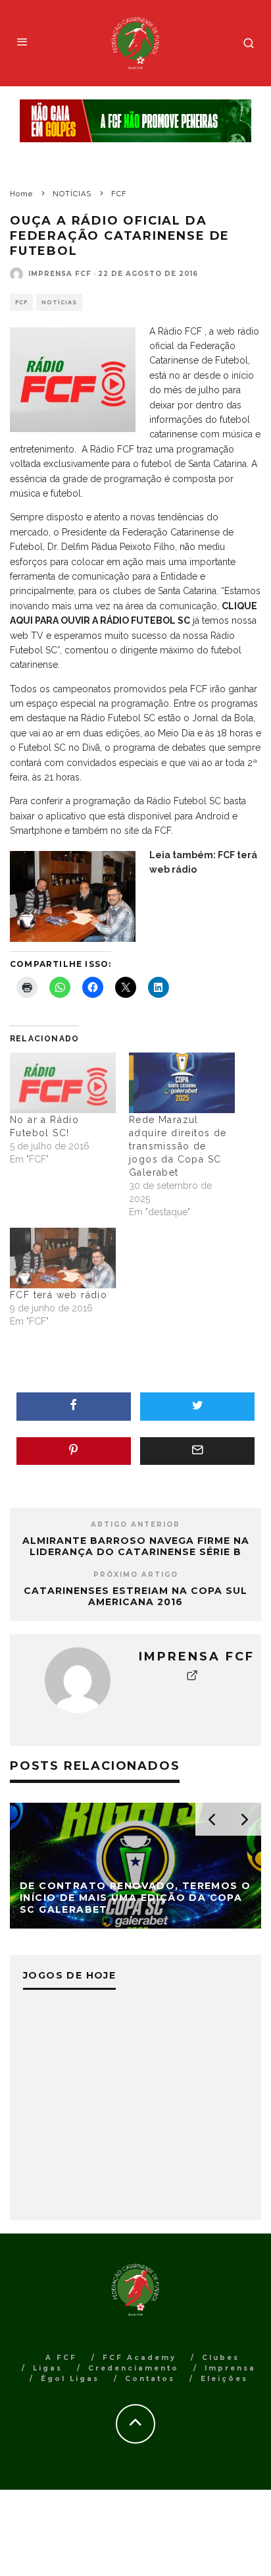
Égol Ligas (70, 2379)
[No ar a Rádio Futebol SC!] (63, 1083)
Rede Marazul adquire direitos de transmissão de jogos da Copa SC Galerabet (178, 1146)
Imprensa (230, 2368)
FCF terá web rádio (59, 1295)
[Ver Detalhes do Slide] (135, 121)
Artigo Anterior (135, 1524)
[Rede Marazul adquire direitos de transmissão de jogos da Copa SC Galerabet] (182, 1083)
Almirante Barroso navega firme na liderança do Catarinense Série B (136, 1546)
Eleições (224, 2379)
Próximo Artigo (136, 1575)
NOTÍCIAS (59, 302)
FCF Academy (139, 2358)
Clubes (221, 2358)
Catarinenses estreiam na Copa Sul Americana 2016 (135, 1596)
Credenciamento (134, 2368)
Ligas (48, 2368)
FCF (21, 302)
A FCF (61, 2358)
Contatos (150, 2379)
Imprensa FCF (60, 274)
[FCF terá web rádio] (63, 1258)
